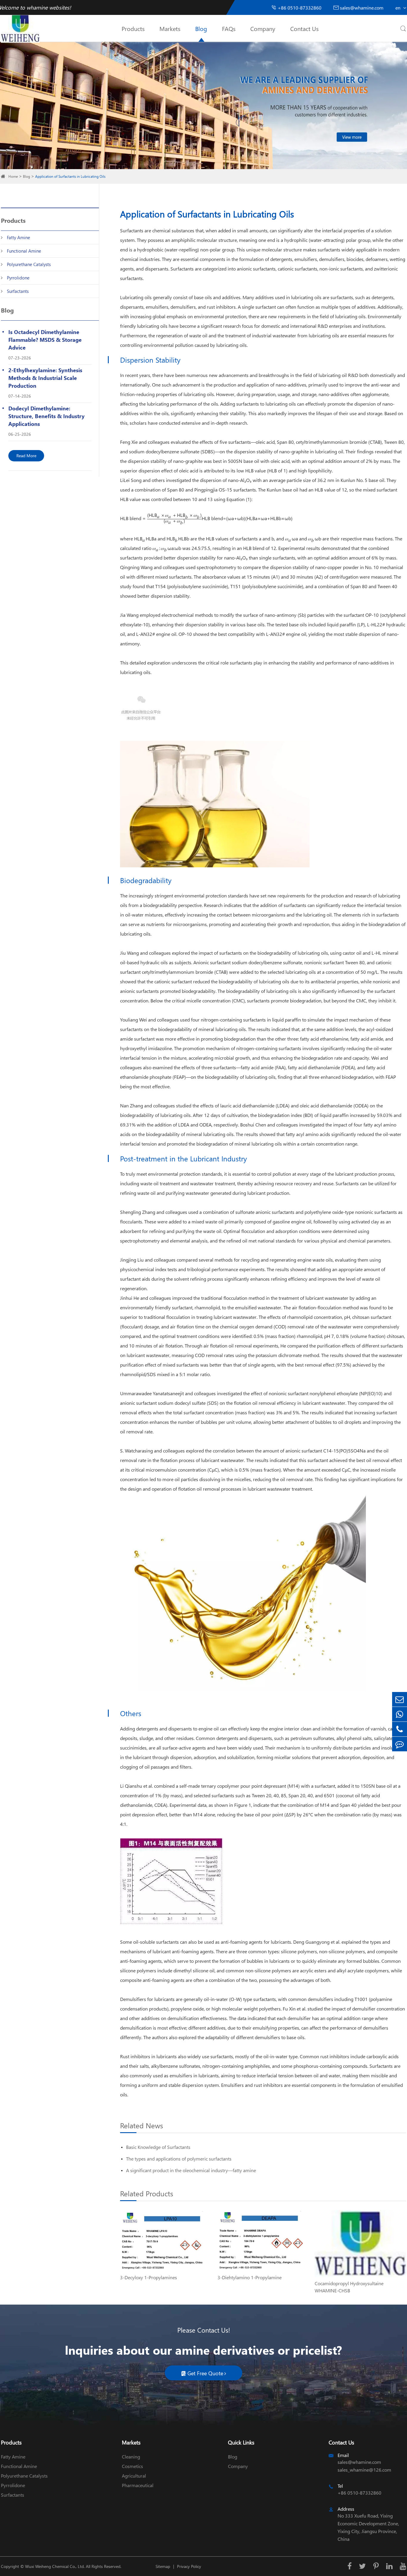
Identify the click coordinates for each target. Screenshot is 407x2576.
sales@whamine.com (358, 8)
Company (263, 28)
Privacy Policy (189, 2566)
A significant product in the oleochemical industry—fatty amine (191, 2170)
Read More (26, 456)
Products (133, 28)
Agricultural (134, 2476)
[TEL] (400, 1729)
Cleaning (131, 2457)
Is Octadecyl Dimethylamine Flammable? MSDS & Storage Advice (45, 340)
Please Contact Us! (204, 2330)
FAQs (229, 28)
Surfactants (18, 291)
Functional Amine (24, 251)
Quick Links (241, 2442)
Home (13, 176)
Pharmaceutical (138, 2485)
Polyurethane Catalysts (29, 264)
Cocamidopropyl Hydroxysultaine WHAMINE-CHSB (349, 2287)
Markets (170, 28)
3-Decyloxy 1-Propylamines (149, 2277)
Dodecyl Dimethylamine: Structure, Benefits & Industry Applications (46, 416)
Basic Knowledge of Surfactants (158, 2147)
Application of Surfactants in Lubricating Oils (70, 176)
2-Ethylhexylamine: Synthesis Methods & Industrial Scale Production (45, 378)
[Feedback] (400, 1744)
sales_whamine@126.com (364, 2470)
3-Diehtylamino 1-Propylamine (250, 2277)
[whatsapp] (400, 1714)
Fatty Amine (18, 237)
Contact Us (304, 28)
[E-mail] (400, 1699)
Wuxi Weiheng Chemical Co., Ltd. (55, 2566)
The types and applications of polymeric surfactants (179, 2159)
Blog (201, 28)
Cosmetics (132, 2466)
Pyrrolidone (18, 278)
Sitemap (163, 2566)
